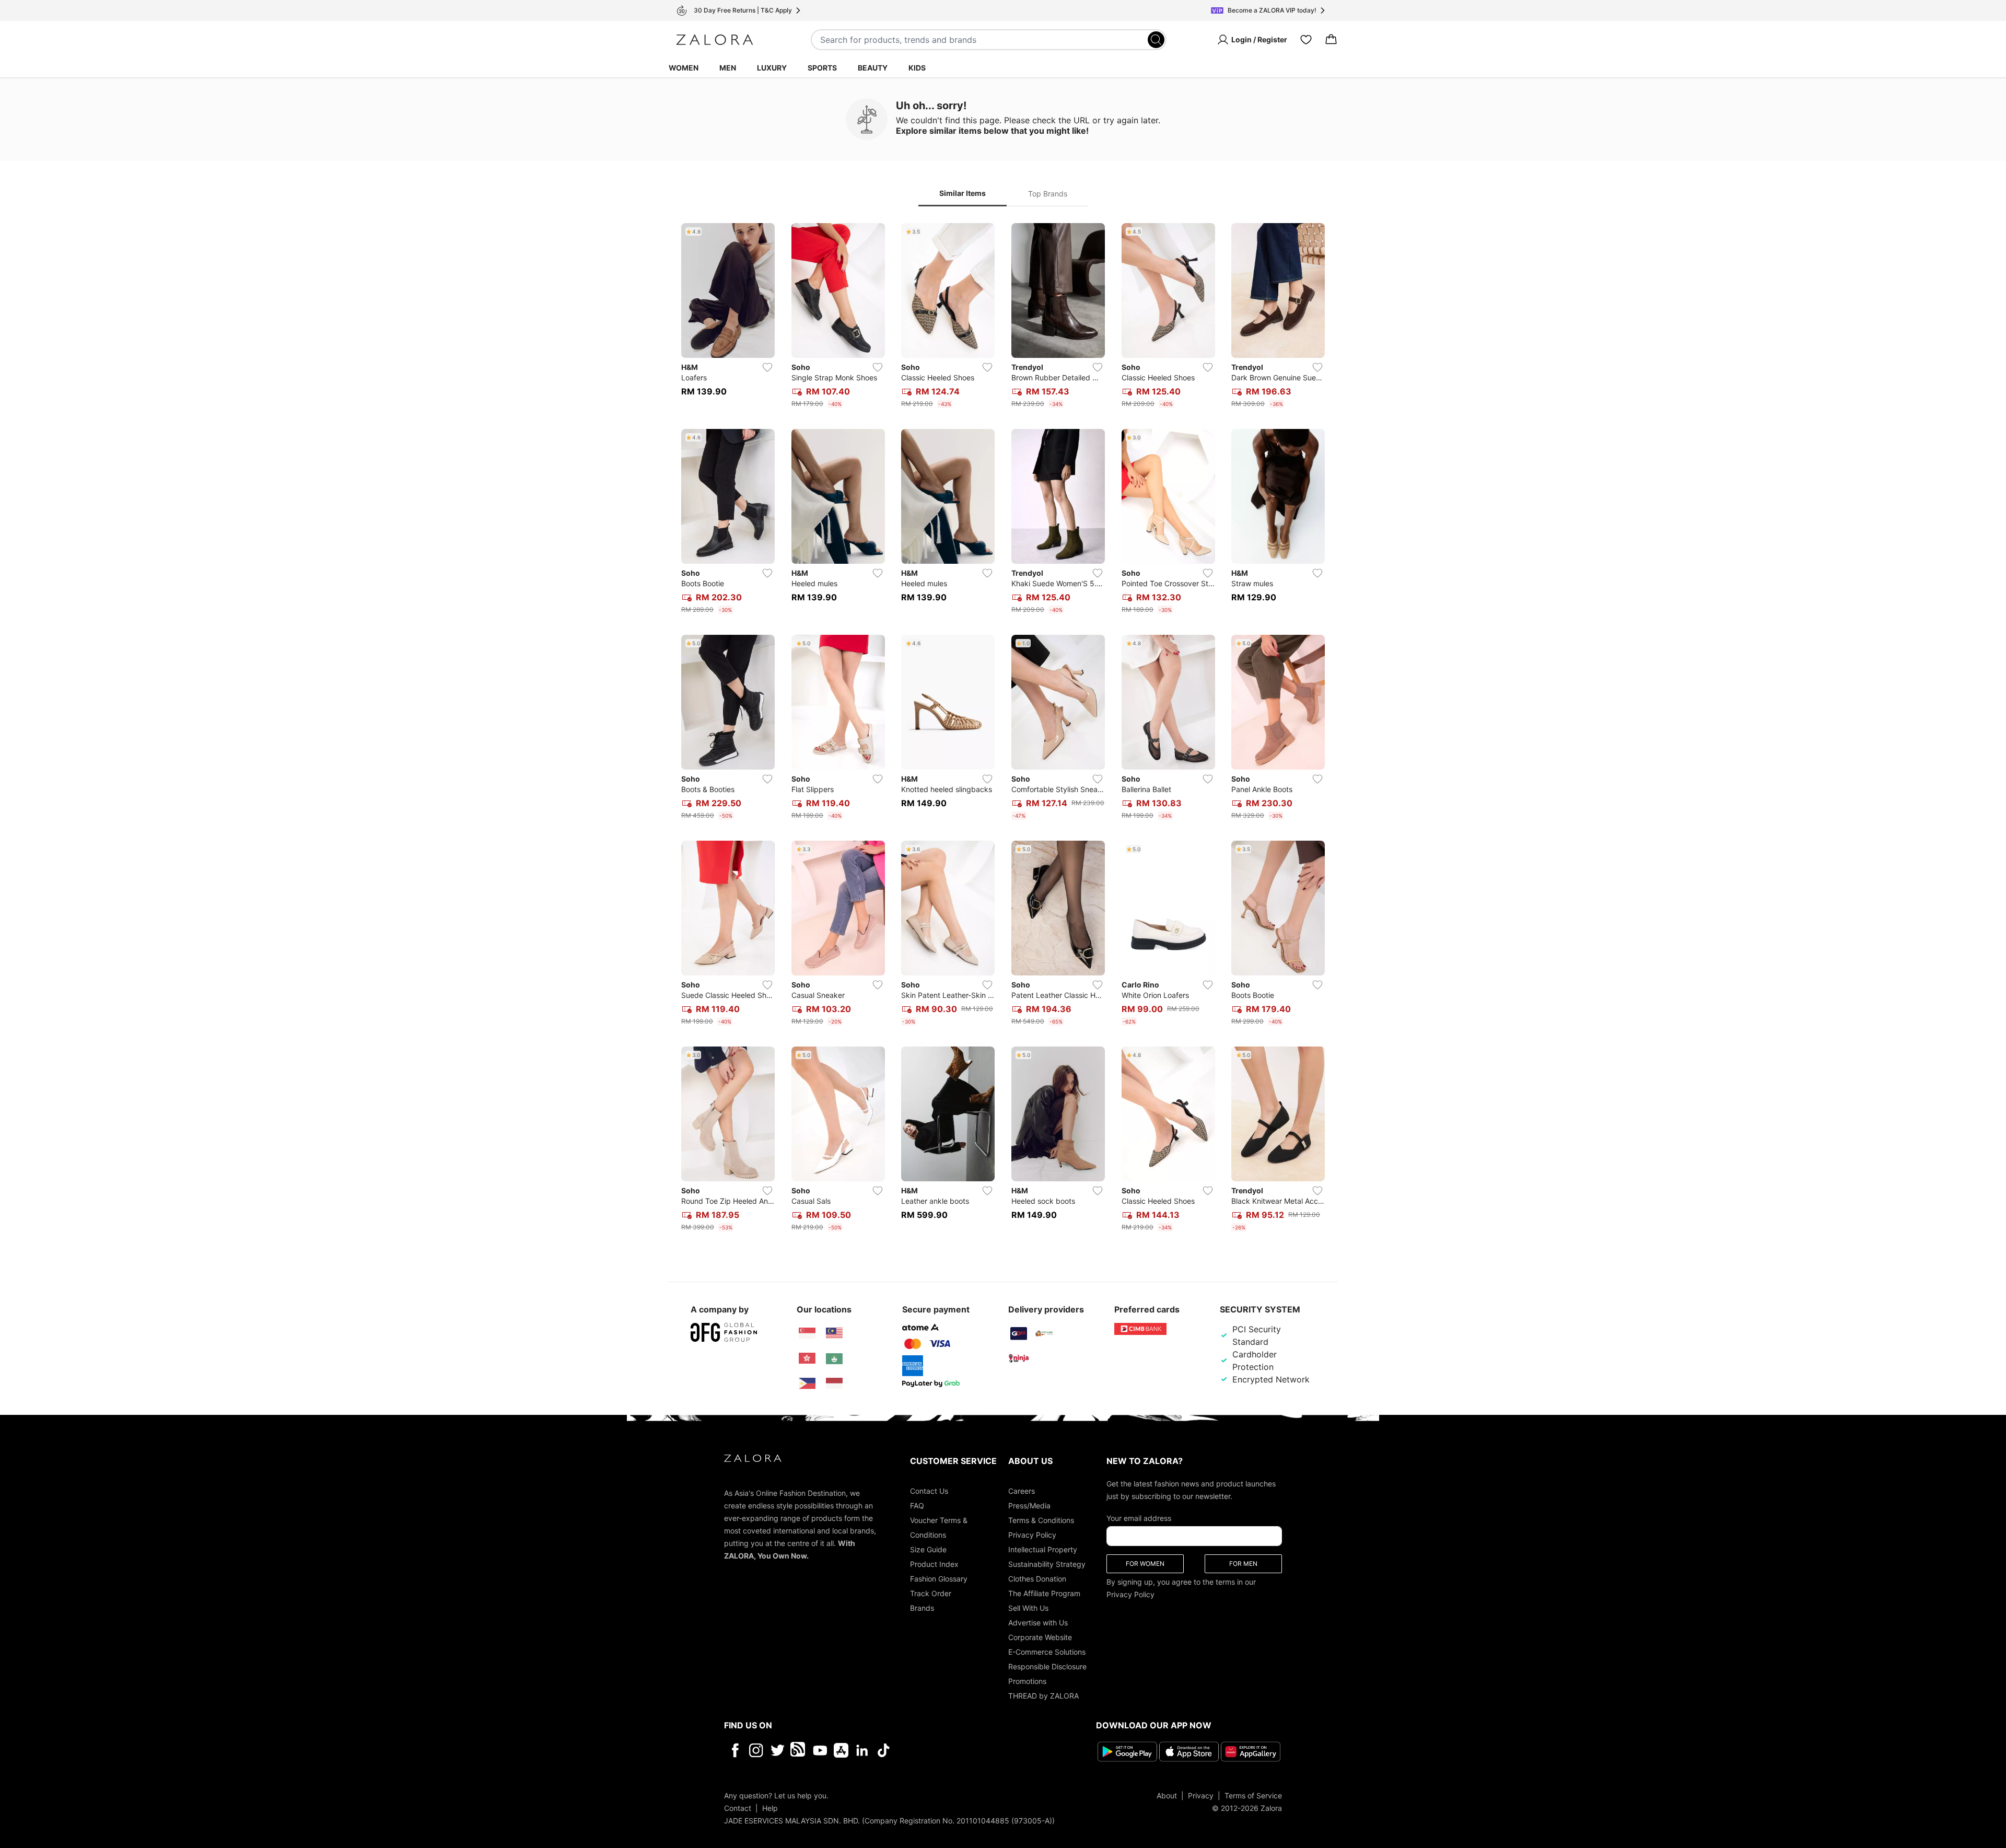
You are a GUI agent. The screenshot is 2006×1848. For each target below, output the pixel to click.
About (1167, 1795)
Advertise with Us (1038, 1623)
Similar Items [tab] (963, 193)
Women (684, 68)
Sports (822, 68)
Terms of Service (1253, 1795)
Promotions (1027, 1681)
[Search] (1156, 40)
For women (1145, 1564)
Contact (738, 1808)
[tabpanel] (1003, 729)
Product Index (934, 1564)
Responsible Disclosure (1047, 1666)
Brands (922, 1608)
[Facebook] (735, 1750)
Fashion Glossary (939, 1579)
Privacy (1201, 1795)
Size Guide (928, 1549)
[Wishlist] (1306, 40)
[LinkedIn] (862, 1750)
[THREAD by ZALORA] (799, 1750)
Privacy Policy (1032, 1535)
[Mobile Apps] (841, 1750)
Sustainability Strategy (1047, 1564)
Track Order (931, 1593)
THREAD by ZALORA (1043, 1696)
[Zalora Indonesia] (834, 1384)
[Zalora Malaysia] (834, 1333)
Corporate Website (1040, 1637)
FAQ (917, 1506)
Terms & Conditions (1041, 1520)
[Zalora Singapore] (807, 1333)
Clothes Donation (1037, 1579)
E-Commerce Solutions (1047, 1652)
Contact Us (929, 1491)
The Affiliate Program (1044, 1593)
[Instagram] (756, 1750)
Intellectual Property (1043, 1549)
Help (770, 1808)
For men (1243, 1564)
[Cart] (1331, 40)
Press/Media (1029, 1506)
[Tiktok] (951, 1750)
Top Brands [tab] (1048, 194)
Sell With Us (1028, 1608)
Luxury (772, 68)
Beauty (873, 68)
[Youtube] (820, 1750)
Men (728, 68)
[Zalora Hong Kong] (807, 1358)
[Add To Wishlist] (767, 367)
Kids (917, 68)
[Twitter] (778, 1750)
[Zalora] (715, 40)
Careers (1022, 1491)
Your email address (1139, 1518)
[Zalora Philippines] (807, 1384)
